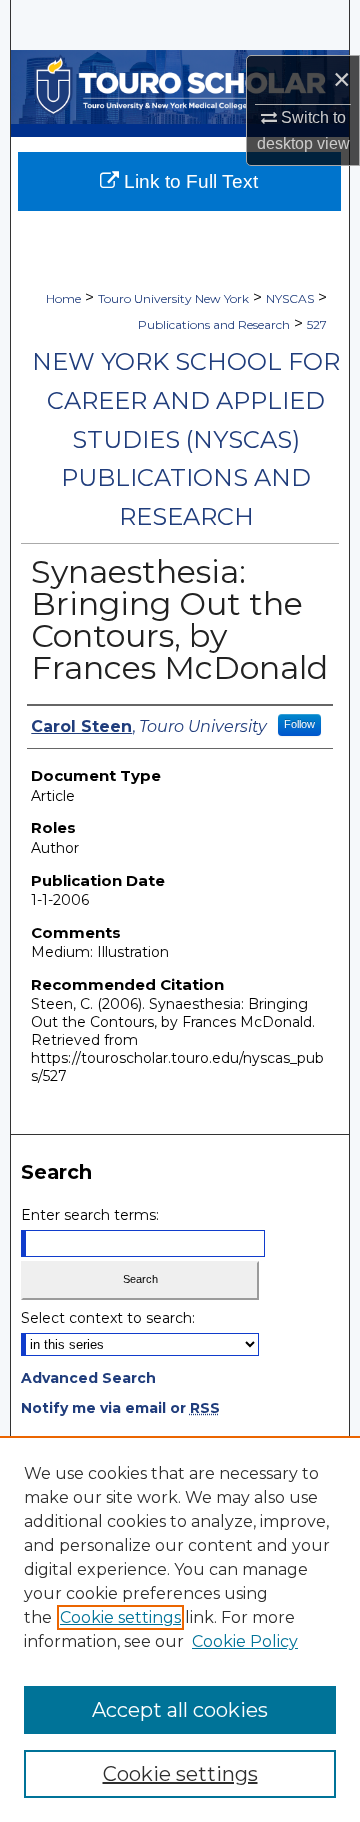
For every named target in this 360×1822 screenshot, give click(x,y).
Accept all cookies (180, 1710)
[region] (180, 1629)
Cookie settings (120, 1617)
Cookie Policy (245, 1641)
